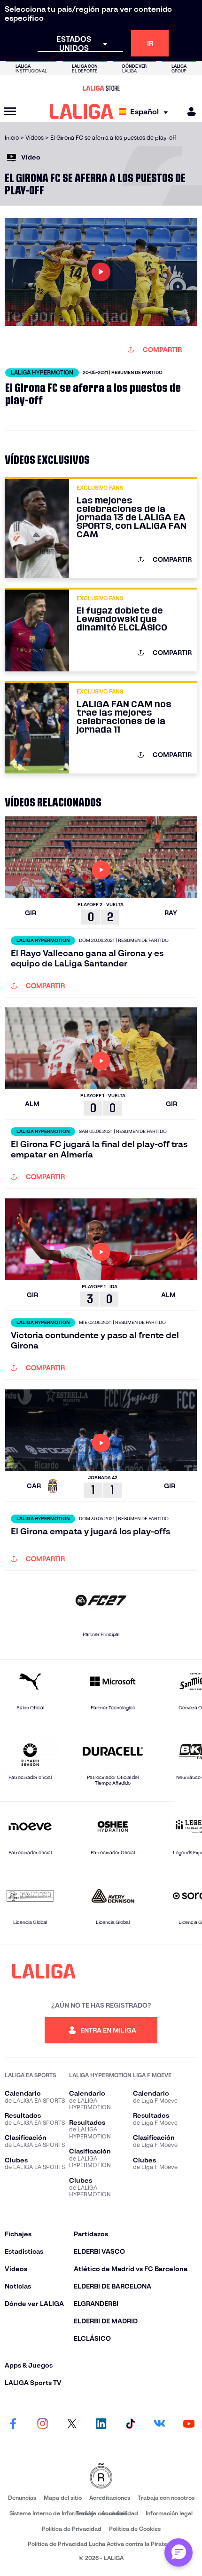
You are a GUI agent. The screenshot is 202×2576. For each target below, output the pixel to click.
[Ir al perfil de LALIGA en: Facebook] (13, 2424)
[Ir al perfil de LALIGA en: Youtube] (189, 2424)
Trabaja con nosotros (166, 2498)
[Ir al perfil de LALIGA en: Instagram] (42, 2424)
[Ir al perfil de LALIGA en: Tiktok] (130, 2424)
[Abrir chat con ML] (179, 2552)
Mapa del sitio (63, 2498)
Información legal (169, 2513)
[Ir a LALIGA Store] (101, 88)
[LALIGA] (82, 112)
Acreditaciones (110, 2498)
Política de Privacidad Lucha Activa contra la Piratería (101, 2544)
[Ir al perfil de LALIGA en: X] (72, 2424)
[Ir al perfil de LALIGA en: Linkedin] (101, 2424)
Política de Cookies (135, 2529)
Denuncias (22, 2498)
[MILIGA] (188, 112)
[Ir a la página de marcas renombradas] (101, 2476)
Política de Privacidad (72, 2529)
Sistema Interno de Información (52, 2513)
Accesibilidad (120, 2513)
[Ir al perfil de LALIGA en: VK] (160, 2424)
